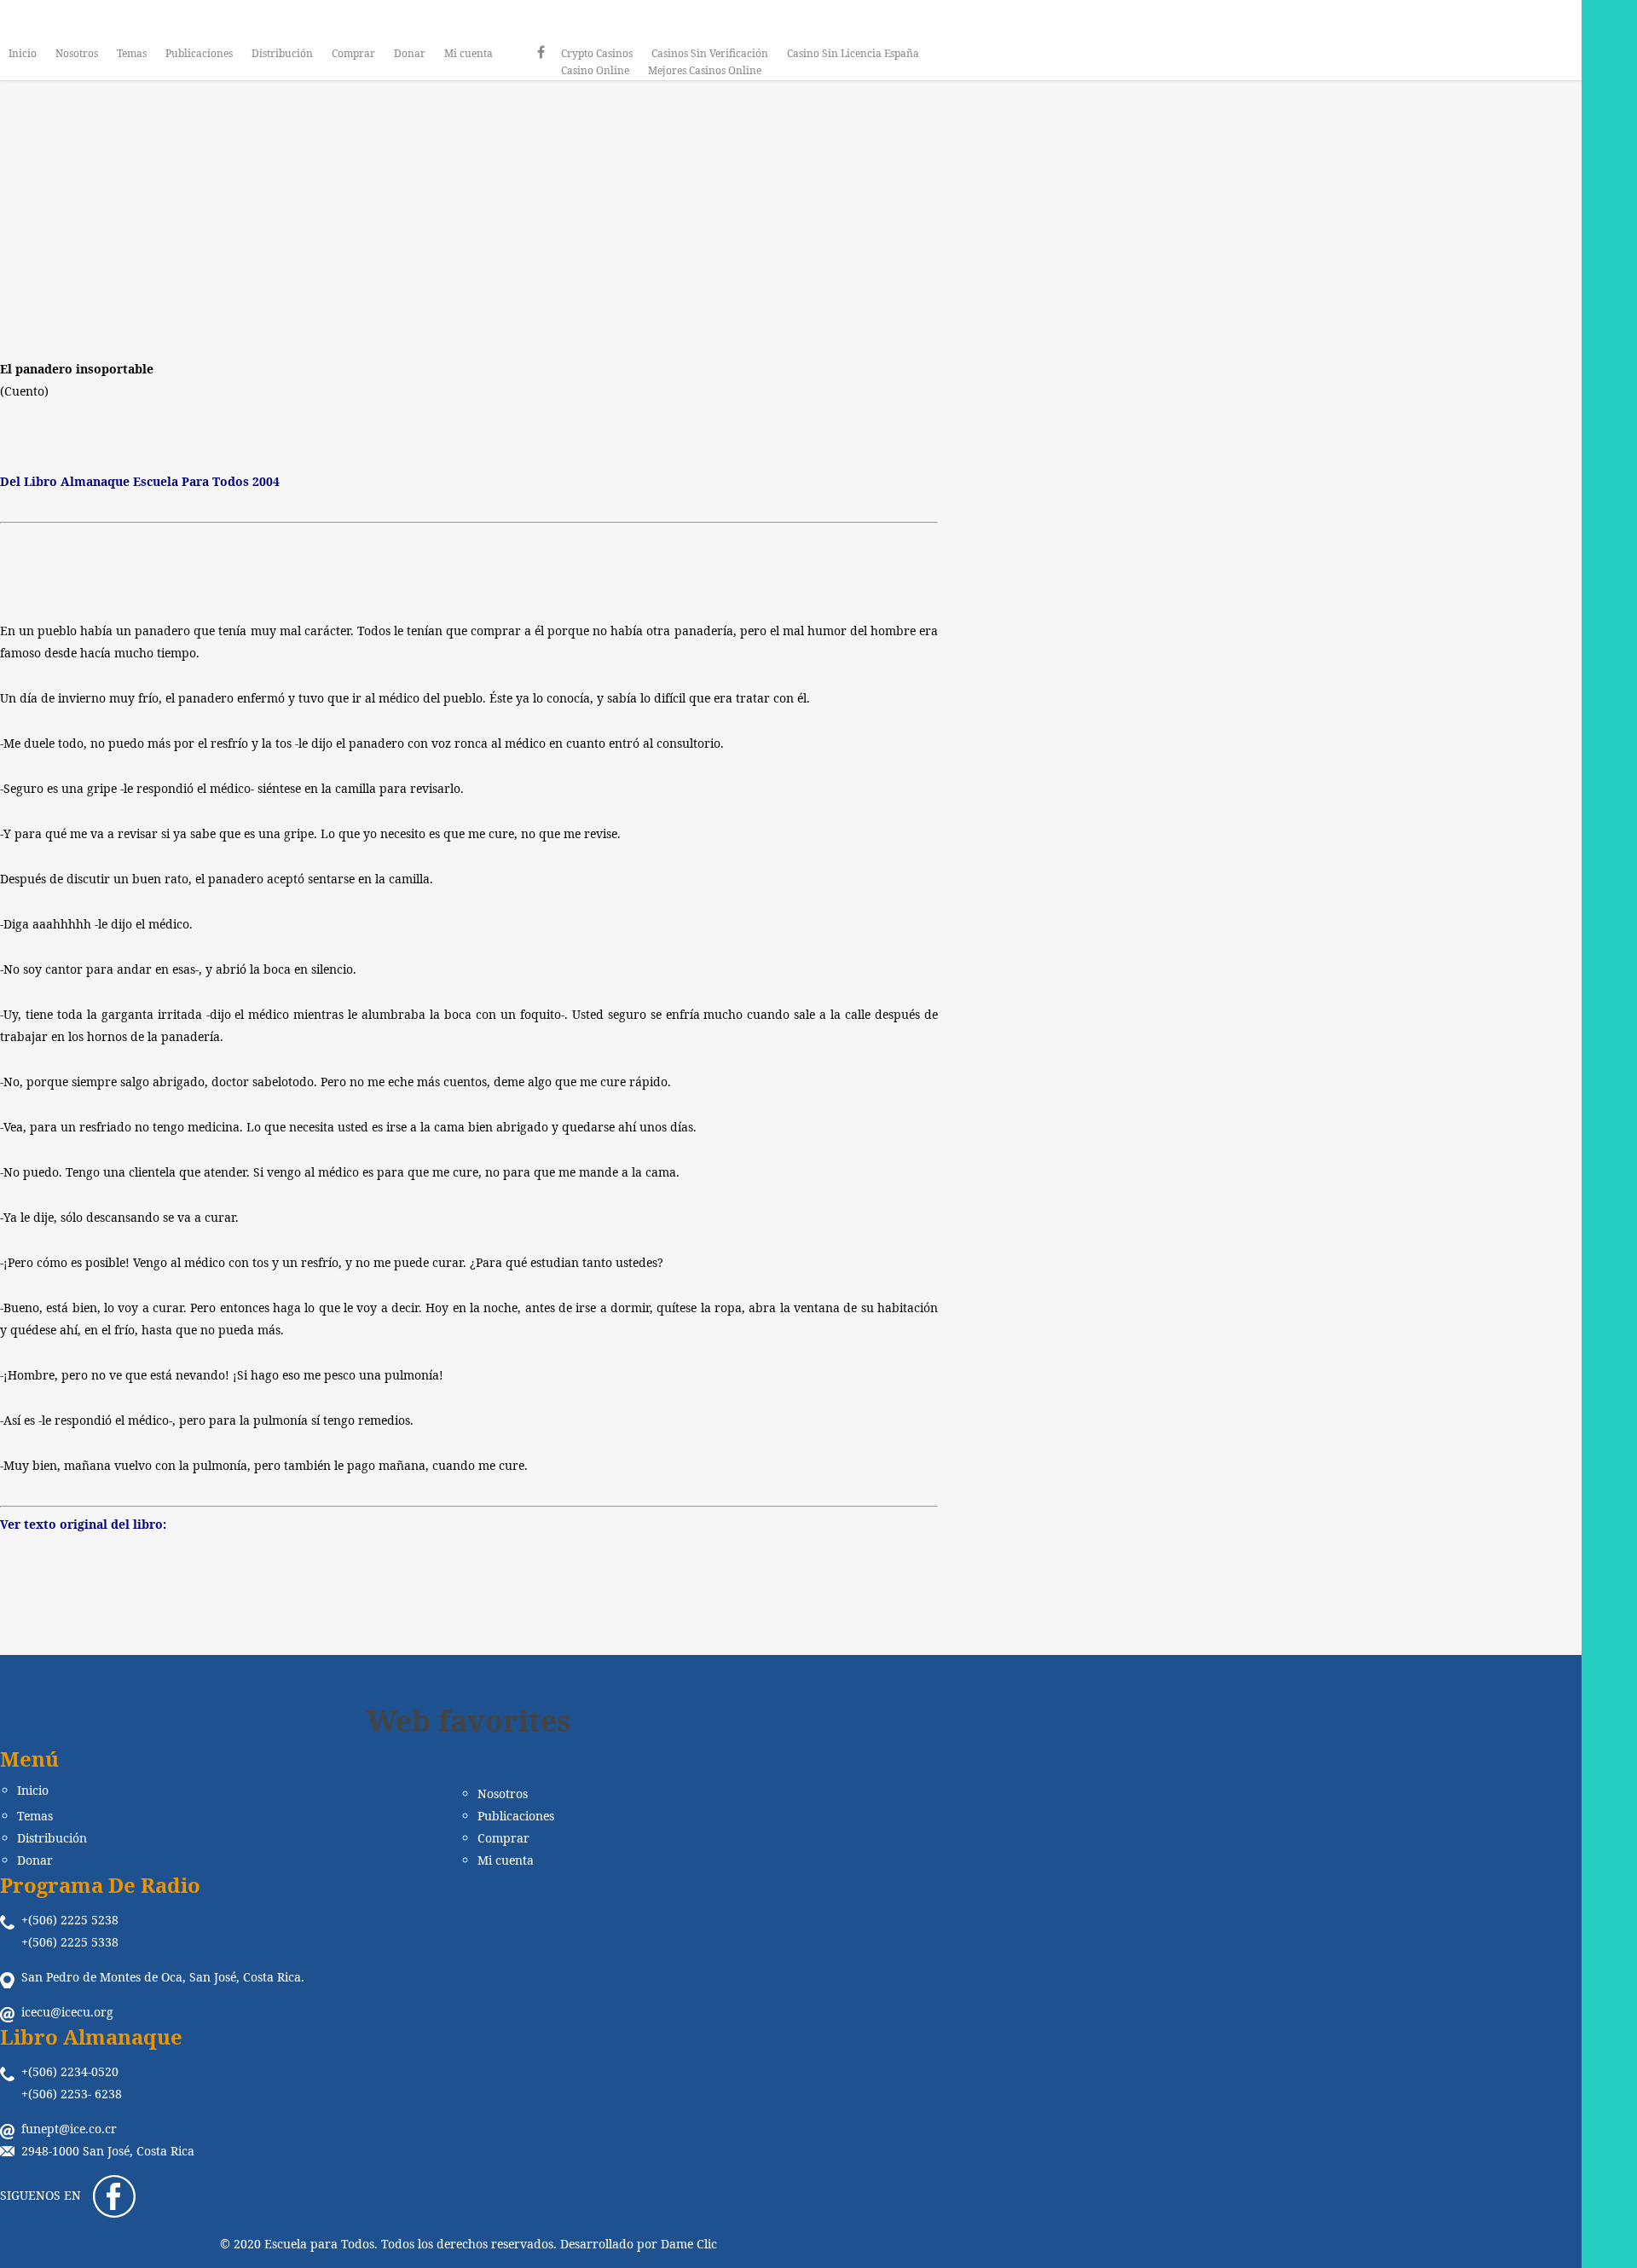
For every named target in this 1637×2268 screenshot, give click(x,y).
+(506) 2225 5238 (70, 1920)
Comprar (353, 53)
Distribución (282, 53)
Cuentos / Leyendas (476, 171)
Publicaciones (199, 53)
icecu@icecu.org (67, 2012)
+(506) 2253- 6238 (72, 2094)
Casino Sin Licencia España (853, 53)
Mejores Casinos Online (705, 70)
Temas (132, 53)
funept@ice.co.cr (69, 2129)
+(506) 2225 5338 (70, 1942)
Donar (410, 53)
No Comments (583, 273)
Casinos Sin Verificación (710, 53)
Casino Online (595, 70)
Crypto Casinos (597, 53)
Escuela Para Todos (377, 273)
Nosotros (77, 53)
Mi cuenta (469, 53)
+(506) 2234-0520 (70, 2071)
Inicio (23, 53)
